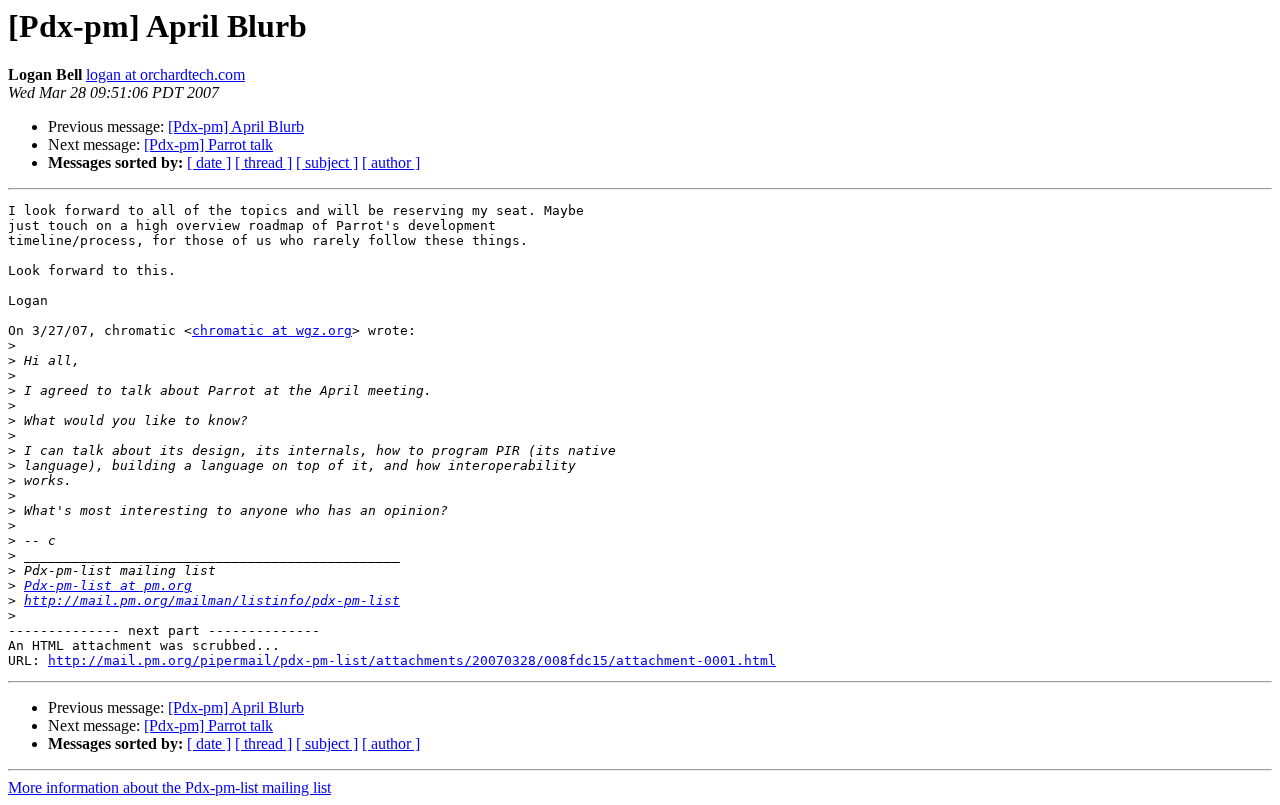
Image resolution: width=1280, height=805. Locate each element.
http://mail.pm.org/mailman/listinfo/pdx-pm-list (212, 600)
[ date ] (209, 162)
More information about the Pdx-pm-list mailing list (169, 787)
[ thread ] (263, 162)
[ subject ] (327, 162)
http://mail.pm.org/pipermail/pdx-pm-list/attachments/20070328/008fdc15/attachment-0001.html (412, 660)
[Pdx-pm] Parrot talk (208, 144)
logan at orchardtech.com (165, 74)
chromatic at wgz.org (272, 330)
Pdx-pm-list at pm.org (108, 585)
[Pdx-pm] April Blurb (236, 126)
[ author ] (391, 162)
